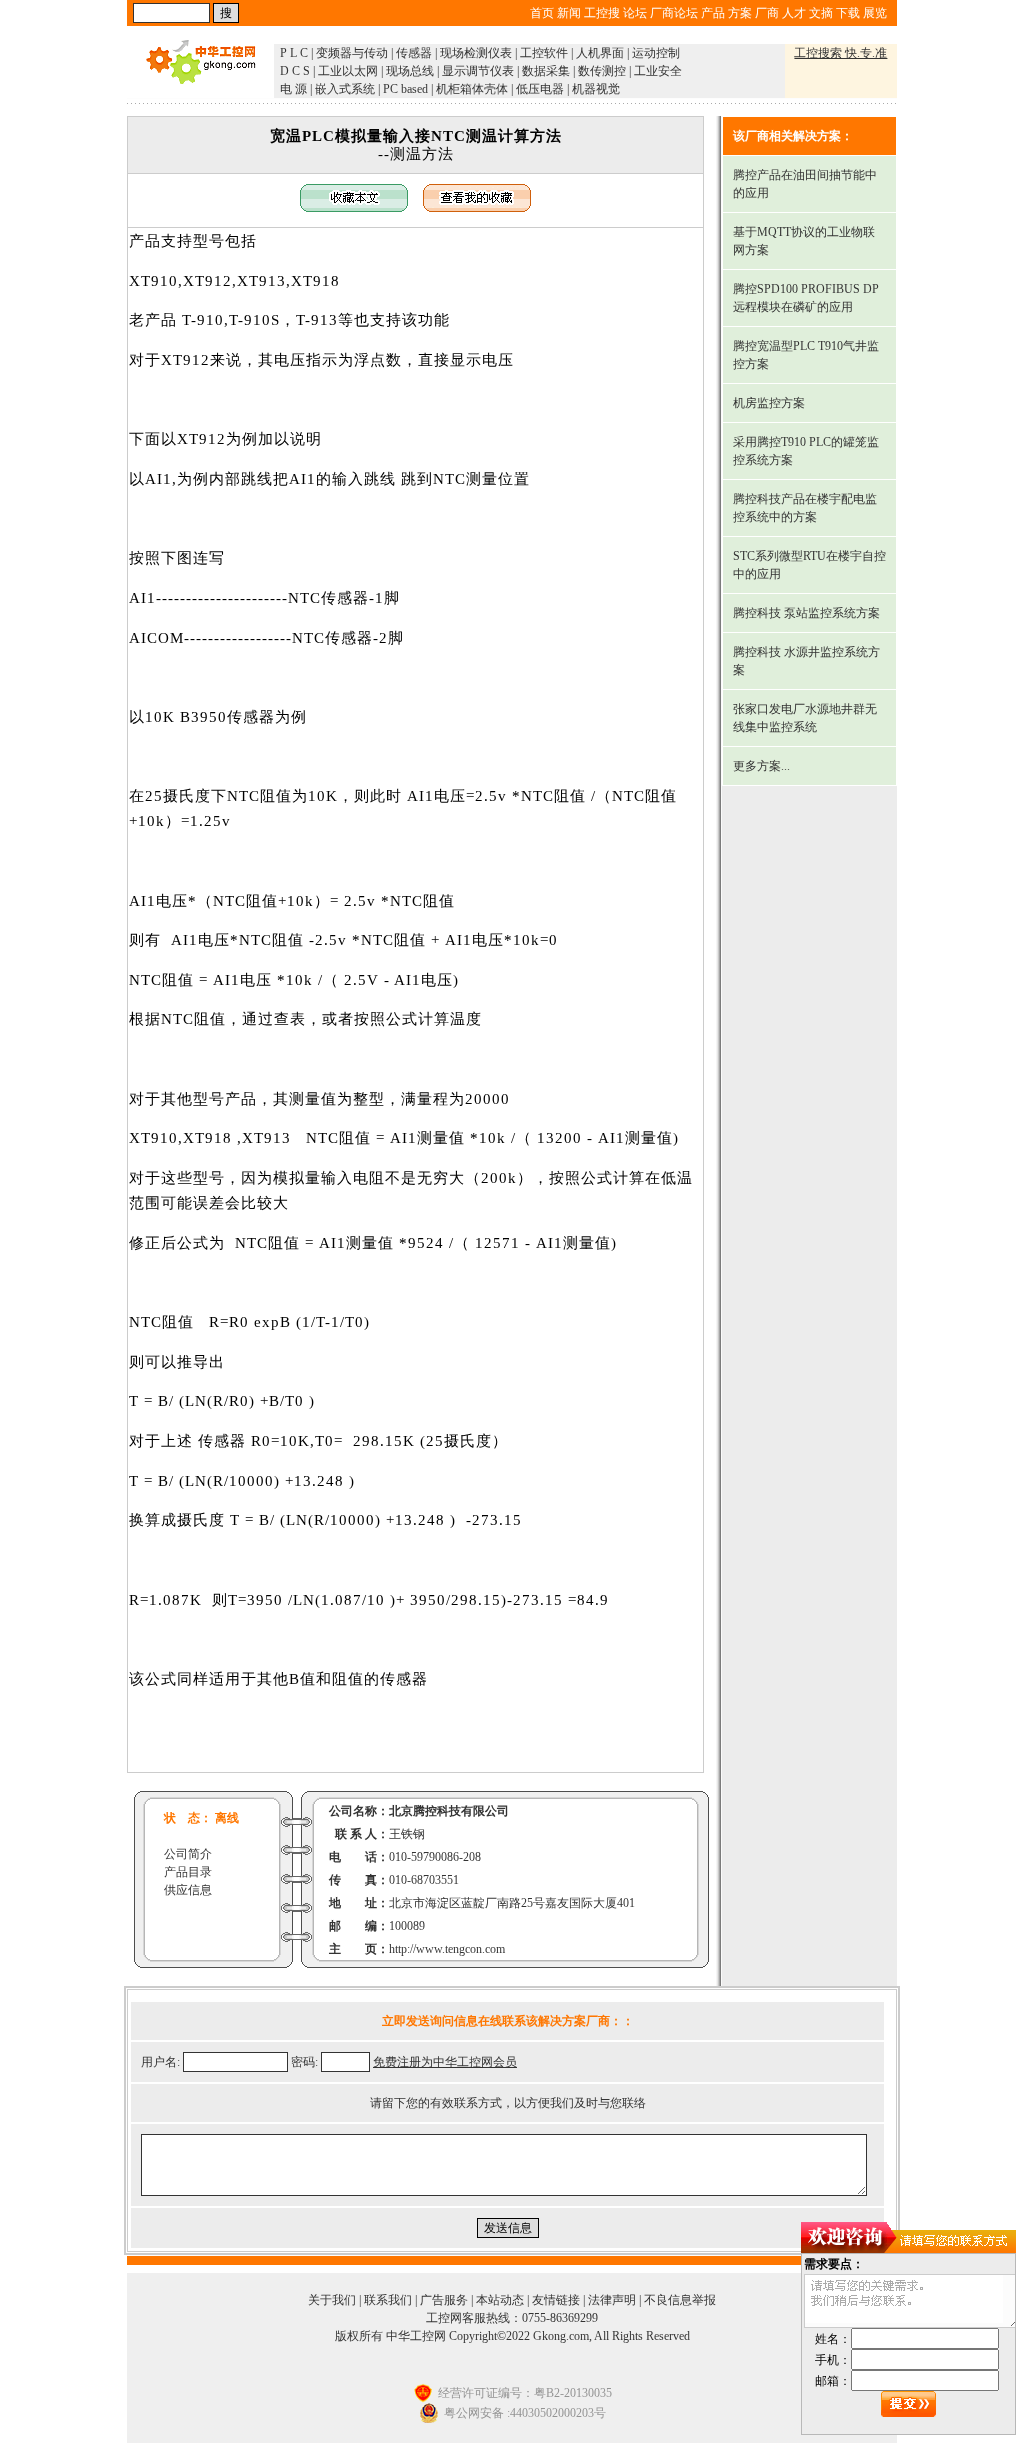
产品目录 (188, 1872)
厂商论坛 (674, 13)
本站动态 (500, 2300)
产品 (713, 13)
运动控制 (656, 53)
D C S (295, 71)
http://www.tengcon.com (447, 1949)
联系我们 (388, 2300)
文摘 (821, 13)
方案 (740, 13)
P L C (294, 53)
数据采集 (546, 71)
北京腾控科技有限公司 (449, 1811)
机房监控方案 (769, 403)
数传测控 (602, 71)
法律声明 (612, 2300)
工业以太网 (348, 71)
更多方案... (761, 766)
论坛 (635, 13)
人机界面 (600, 53)
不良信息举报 (680, 2300)
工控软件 (544, 53)
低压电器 (540, 89)
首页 (542, 13)
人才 (794, 13)
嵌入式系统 (345, 89)
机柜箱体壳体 (472, 89)
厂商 (767, 13)
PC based (405, 89)
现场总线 (410, 71)
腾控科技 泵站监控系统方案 (806, 613)
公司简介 (188, 1854)
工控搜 (602, 13)
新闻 (569, 13)
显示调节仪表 (478, 71)
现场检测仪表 (476, 53)
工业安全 (658, 71)
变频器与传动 (352, 53)
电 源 (293, 89)
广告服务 (444, 2300)
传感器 (414, 53)
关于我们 (332, 2300)
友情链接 (556, 2300)
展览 (875, 13)
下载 (848, 13)
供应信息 (188, 1890)
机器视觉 (596, 89)
